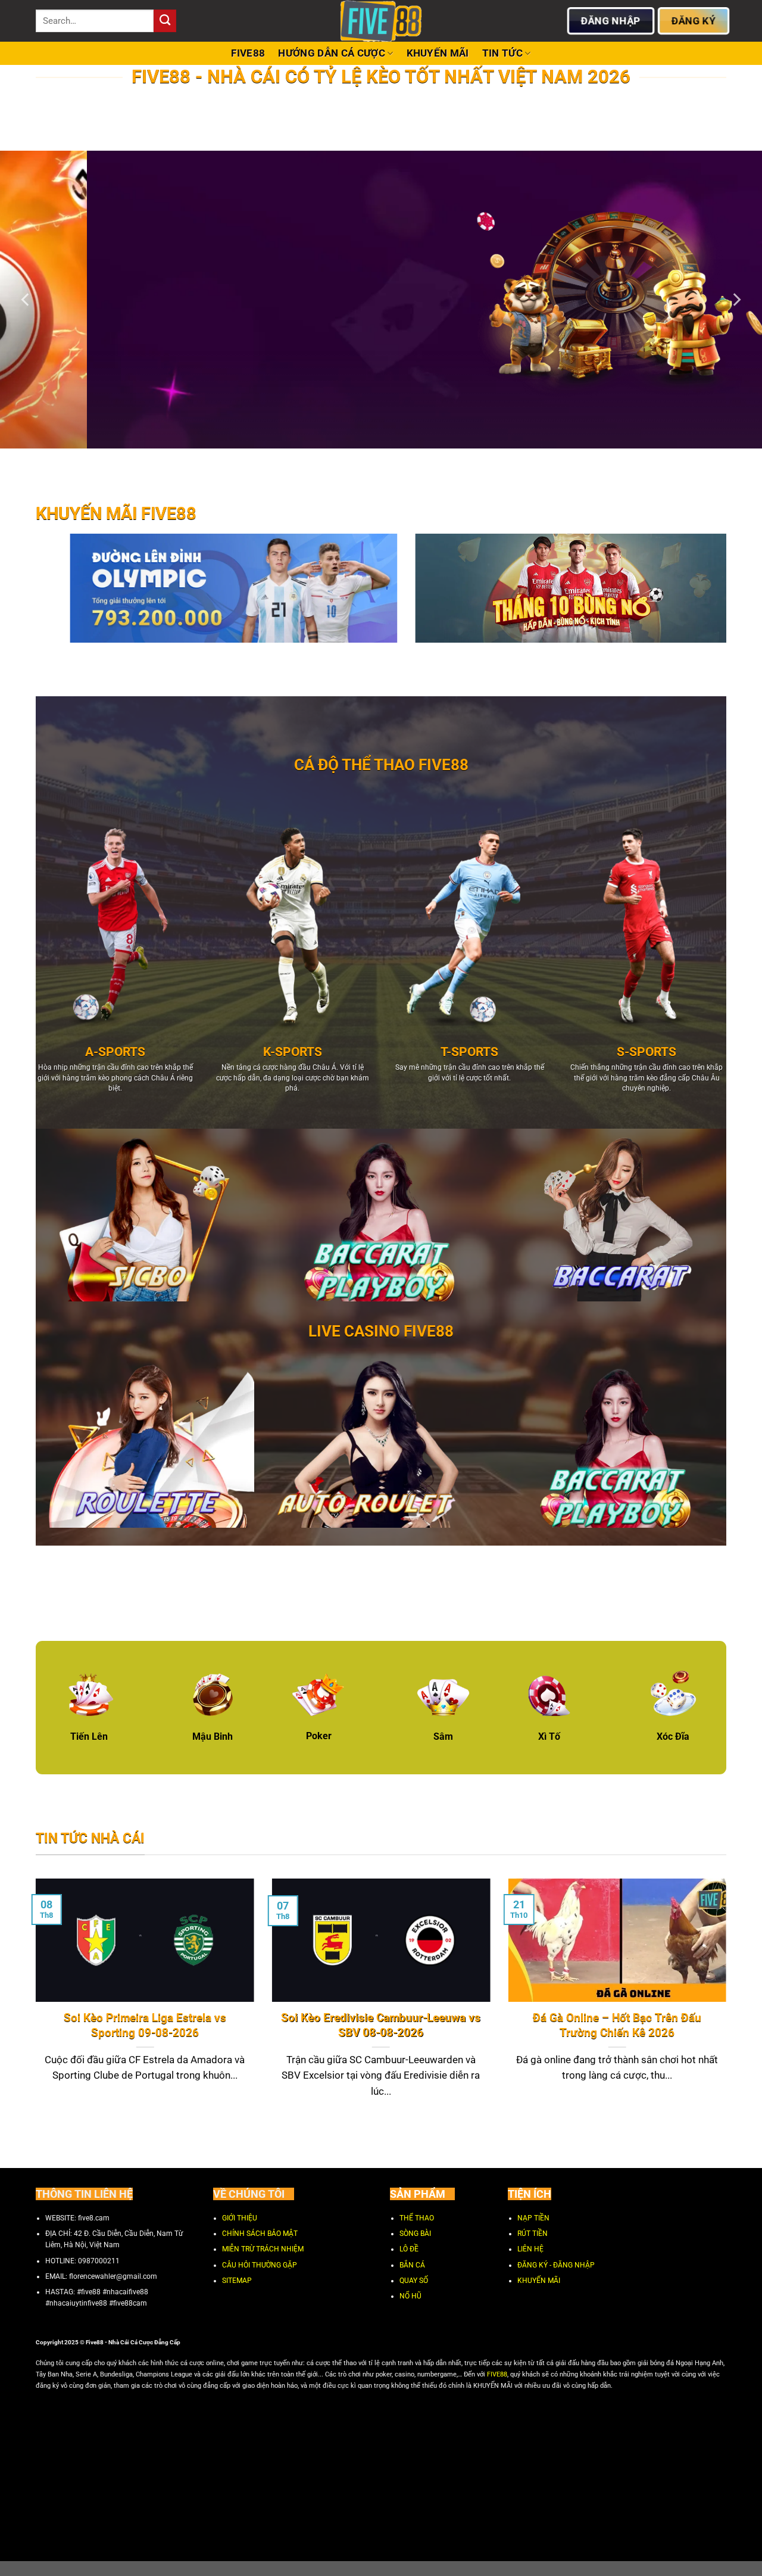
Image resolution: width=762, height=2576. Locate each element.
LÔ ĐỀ (409, 2249)
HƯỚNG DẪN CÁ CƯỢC (332, 53)
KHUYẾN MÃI (438, 53)
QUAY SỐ (414, 2281)
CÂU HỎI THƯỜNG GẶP (260, 2265)
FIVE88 (248, 53)
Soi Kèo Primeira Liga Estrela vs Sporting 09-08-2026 (145, 2025)
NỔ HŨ (410, 2296)
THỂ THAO (417, 2218)
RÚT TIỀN (533, 2234)
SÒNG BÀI (415, 2234)
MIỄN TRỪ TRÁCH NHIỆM (263, 2249)
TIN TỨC (502, 53)
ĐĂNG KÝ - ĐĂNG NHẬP (556, 2265)
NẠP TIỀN (533, 2218)
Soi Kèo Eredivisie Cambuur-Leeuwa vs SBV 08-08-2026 (381, 2025)
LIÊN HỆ (530, 2249)
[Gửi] (165, 21)
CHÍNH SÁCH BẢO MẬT (260, 2234)
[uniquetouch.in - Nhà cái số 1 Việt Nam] (381, 21)
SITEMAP (237, 2281)
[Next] (736, 300)
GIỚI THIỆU (240, 2218)
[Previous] (26, 300)
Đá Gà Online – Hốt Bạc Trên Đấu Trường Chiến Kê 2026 (617, 2025)
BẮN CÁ (412, 2265)
